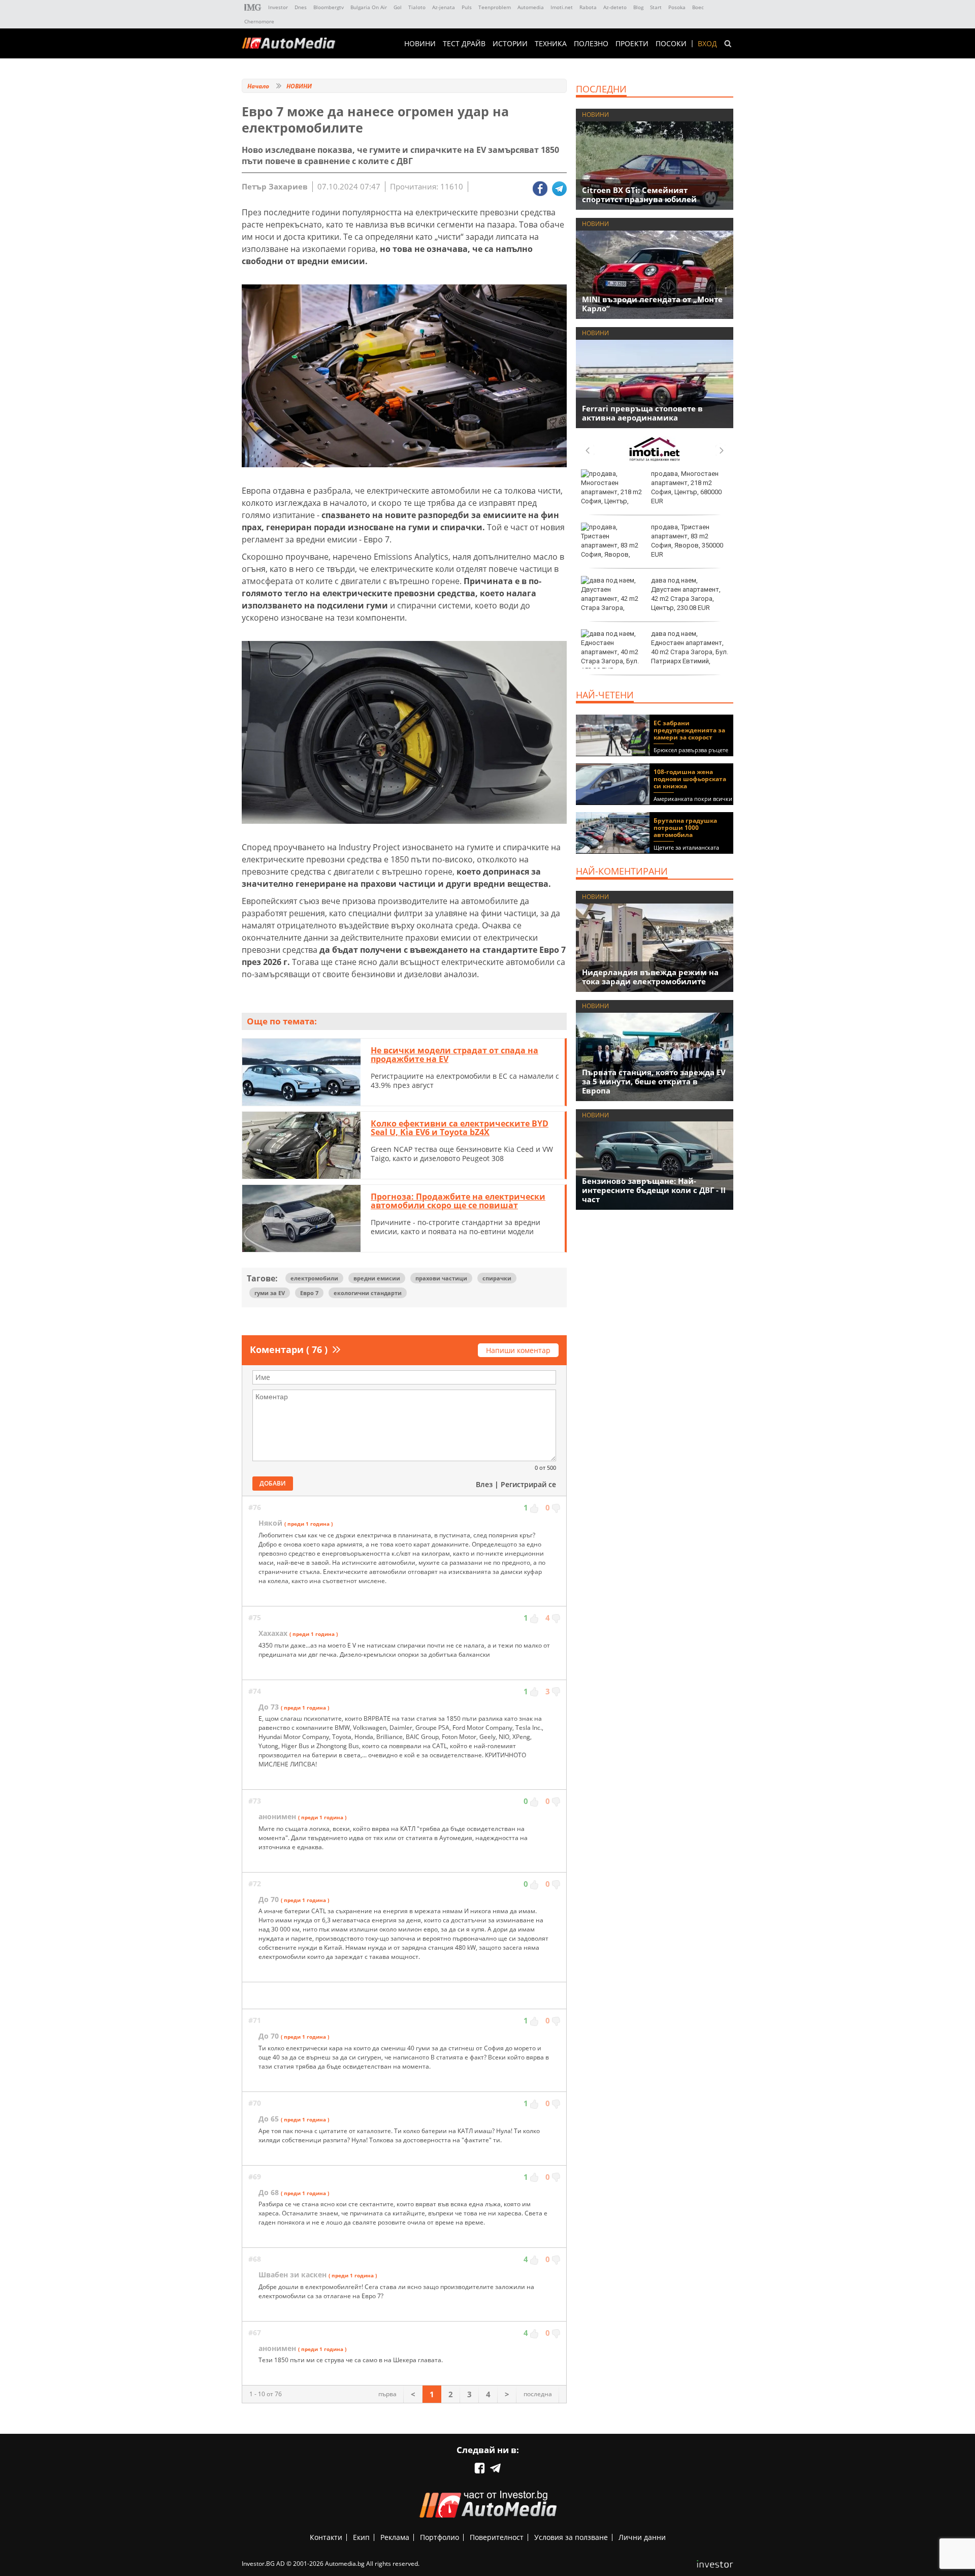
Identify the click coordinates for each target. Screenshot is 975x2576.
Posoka (677, 7)
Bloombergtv (329, 7)
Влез (484, 1484)
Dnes (301, 7)
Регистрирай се (528, 1484)
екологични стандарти (368, 1293)
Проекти (632, 44)
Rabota (588, 7)
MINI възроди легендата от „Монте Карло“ (652, 304)
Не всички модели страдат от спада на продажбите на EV (454, 1055)
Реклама (395, 2537)
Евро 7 (309, 1293)
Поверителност (497, 2537)
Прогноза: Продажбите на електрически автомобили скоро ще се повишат (458, 1201)
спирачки (497, 1278)
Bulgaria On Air (369, 7)
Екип (361, 2537)
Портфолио (440, 2537)
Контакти (326, 2537)
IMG (253, 7)
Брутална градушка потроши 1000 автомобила (685, 828)
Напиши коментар (518, 1350)
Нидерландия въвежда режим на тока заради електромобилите (650, 977)
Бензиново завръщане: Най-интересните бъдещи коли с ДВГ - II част (654, 1190)
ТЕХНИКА (551, 44)
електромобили (314, 1278)
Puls (467, 7)
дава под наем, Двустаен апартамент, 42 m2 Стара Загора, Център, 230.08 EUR (686, 594)
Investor (278, 7)
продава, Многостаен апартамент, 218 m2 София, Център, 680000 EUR (686, 488)
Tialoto (417, 7)
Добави (273, 1483)
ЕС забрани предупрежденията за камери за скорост (689, 730)
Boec (698, 7)
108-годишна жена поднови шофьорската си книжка (690, 779)
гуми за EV (270, 1293)
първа (387, 2394)
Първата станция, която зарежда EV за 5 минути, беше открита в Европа (654, 1081)
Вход (707, 44)
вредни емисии (377, 1278)
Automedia (531, 7)
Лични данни (642, 2537)
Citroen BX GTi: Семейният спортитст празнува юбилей (639, 195)
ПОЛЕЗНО (591, 44)
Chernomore (259, 21)
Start (656, 7)
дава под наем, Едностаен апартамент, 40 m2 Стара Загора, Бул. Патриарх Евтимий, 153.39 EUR (655, 652)
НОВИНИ (420, 44)
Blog (638, 7)
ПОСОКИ (671, 44)
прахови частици (441, 1278)
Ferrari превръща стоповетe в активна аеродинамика (642, 413)
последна (538, 2394)
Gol (398, 7)
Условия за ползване (571, 2537)
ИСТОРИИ (510, 44)
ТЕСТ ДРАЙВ (464, 44)
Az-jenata (444, 7)
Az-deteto (615, 7)
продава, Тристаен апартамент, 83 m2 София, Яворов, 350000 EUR (687, 541)
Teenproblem (495, 7)
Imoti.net (562, 7)
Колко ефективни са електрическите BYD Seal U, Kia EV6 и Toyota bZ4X (460, 1128)
